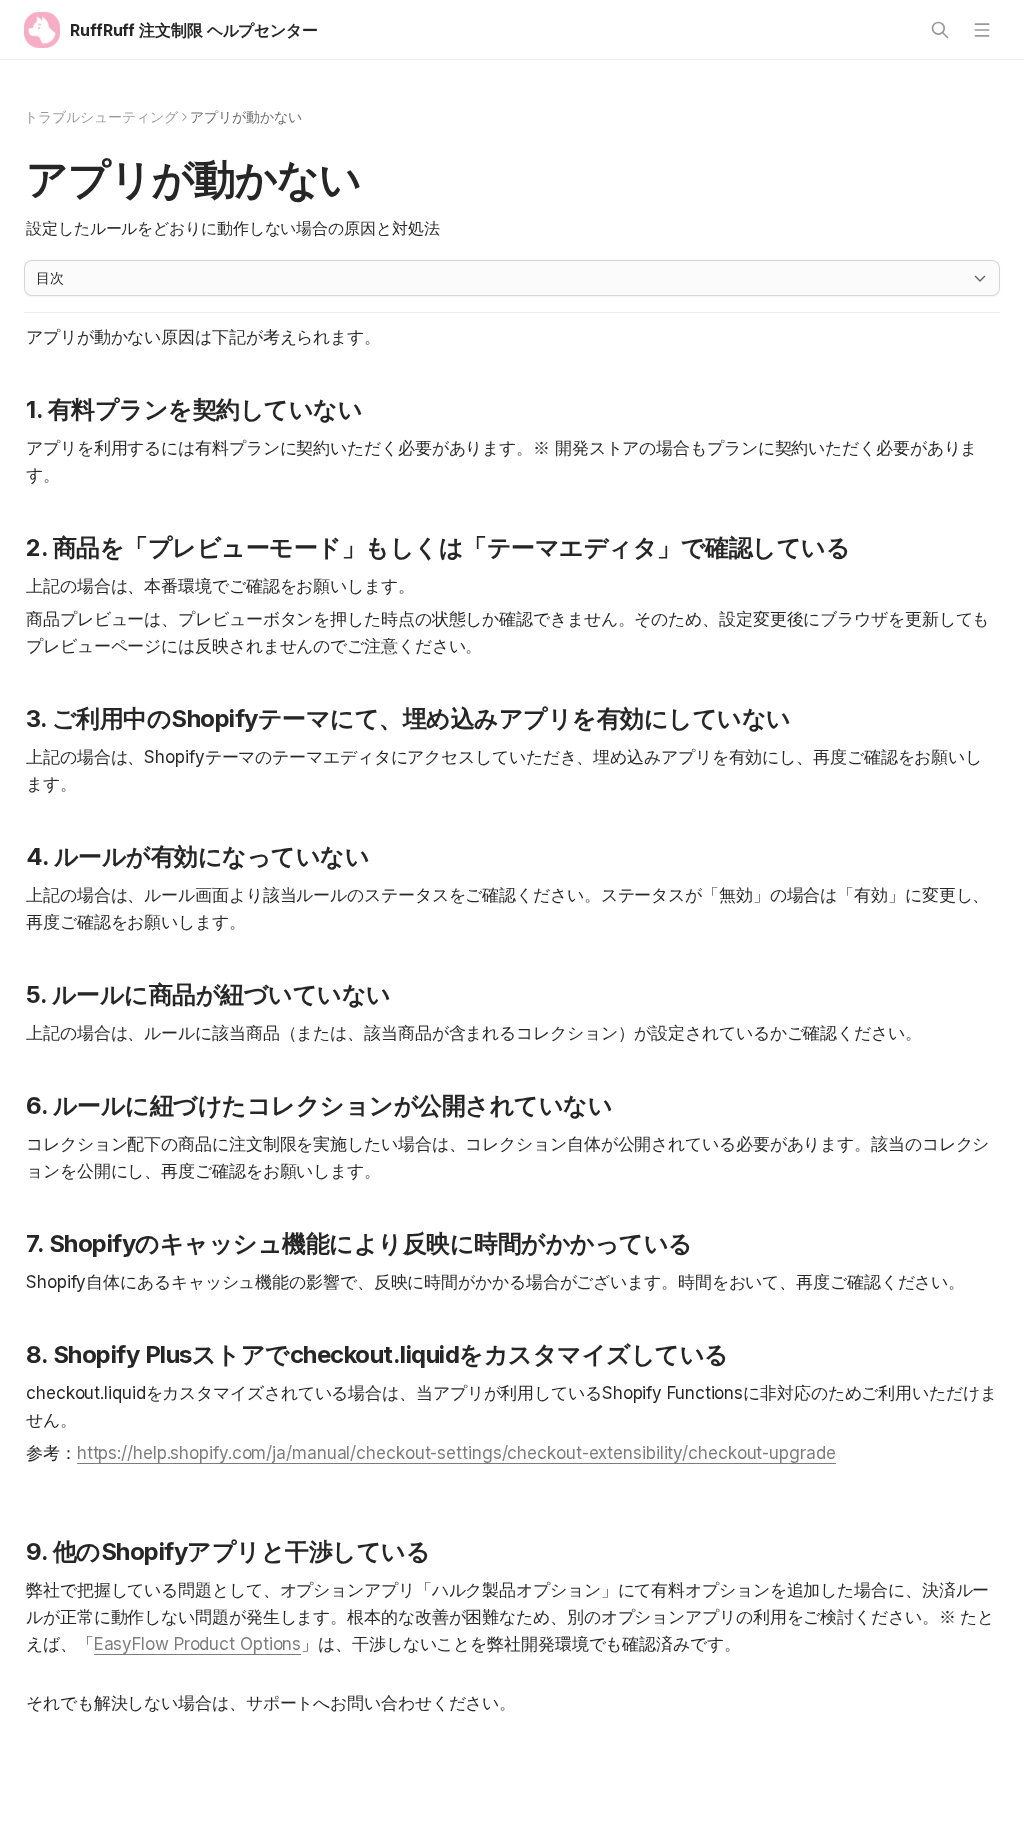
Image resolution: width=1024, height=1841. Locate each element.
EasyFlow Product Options (198, 1644)
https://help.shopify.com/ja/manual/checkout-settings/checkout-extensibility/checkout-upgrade (456, 1453)
